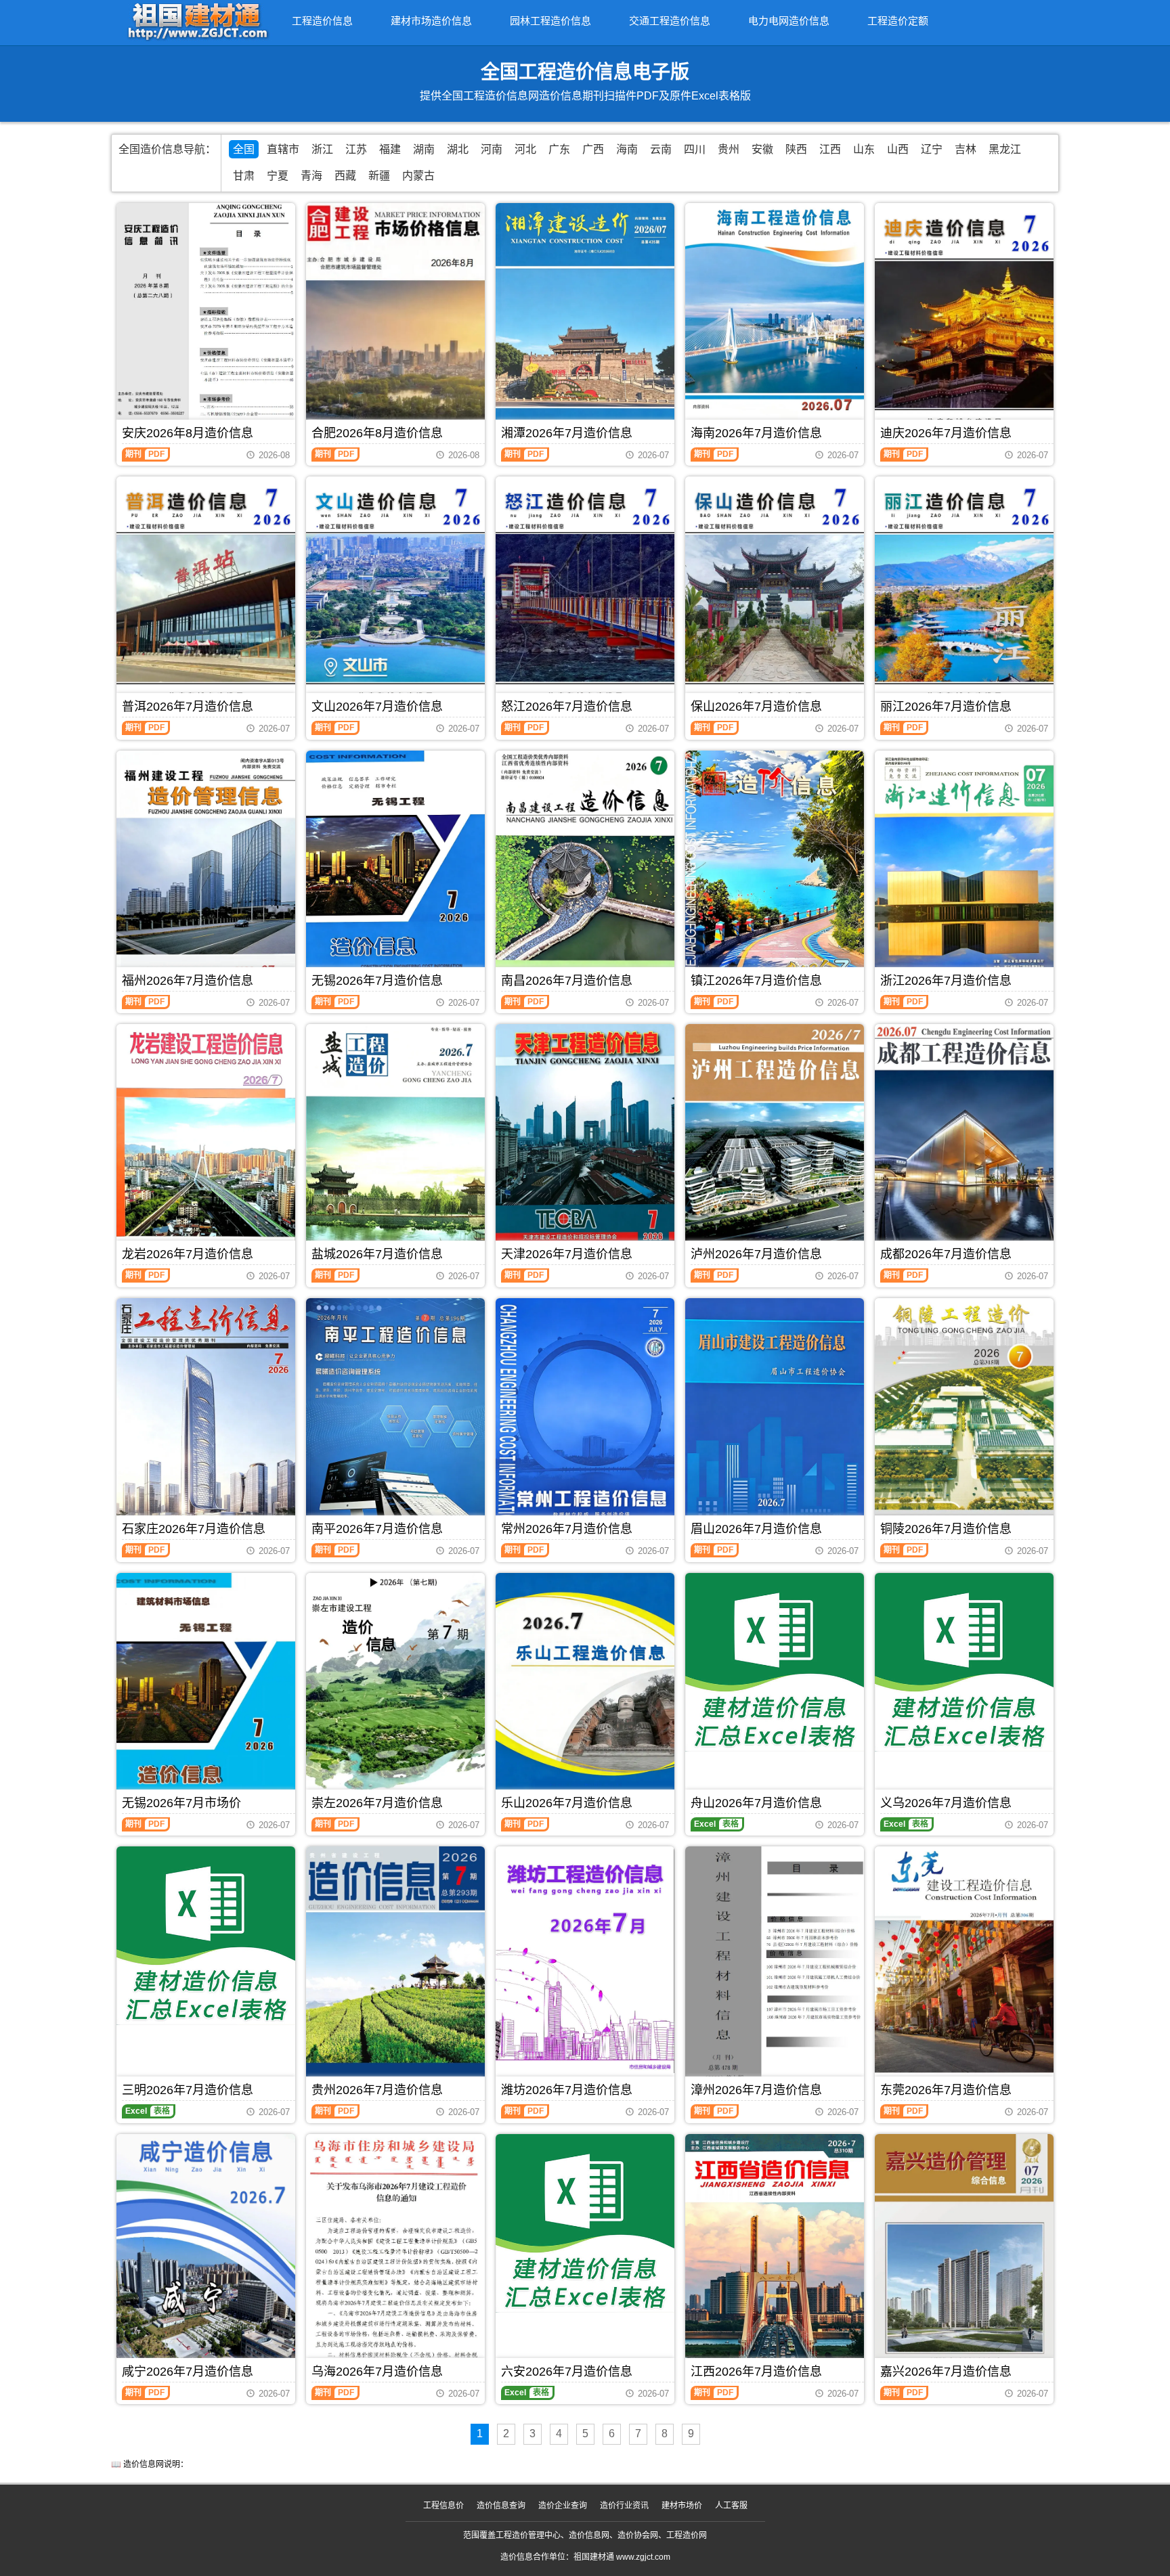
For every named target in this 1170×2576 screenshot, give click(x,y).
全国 (244, 149)
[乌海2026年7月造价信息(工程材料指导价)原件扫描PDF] (395, 2252)
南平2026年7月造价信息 (377, 1529)
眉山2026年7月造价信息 (756, 1529)
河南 (492, 149)
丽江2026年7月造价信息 (946, 707)
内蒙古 (418, 176)
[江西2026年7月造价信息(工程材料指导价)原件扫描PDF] (775, 2253)
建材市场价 (682, 2506)
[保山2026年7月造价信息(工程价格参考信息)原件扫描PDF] (775, 595)
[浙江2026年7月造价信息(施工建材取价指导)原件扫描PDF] (964, 869)
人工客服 (731, 2506)
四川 (695, 149)
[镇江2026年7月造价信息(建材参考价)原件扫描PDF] (775, 869)
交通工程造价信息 (670, 21)
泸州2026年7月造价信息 (756, 1254)
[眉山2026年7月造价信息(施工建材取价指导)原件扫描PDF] (775, 1417)
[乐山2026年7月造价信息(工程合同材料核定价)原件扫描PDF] (585, 1692)
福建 (390, 149)
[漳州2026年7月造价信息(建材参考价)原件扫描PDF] (775, 1964)
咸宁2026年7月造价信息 (188, 2372)
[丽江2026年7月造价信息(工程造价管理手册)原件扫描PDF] (964, 595)
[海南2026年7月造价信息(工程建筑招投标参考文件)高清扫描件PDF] (775, 322)
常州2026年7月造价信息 (567, 1529)
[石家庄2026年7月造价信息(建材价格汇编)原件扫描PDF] (206, 1417)
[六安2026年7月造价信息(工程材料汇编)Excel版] (585, 2223)
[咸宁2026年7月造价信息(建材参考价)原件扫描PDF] (206, 2253)
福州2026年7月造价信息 (188, 981)
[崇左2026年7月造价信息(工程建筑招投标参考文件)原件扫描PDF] (395, 1689)
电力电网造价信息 (789, 21)
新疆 (379, 176)
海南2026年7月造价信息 (756, 433)
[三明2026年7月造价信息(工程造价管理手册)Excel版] (206, 1936)
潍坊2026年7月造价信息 (567, 2090)
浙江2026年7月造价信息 (946, 981)
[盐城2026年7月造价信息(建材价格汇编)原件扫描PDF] (395, 1143)
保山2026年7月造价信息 (756, 707)
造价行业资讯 (624, 2506)
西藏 (345, 176)
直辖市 (283, 149)
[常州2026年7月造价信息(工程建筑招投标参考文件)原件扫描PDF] (585, 1417)
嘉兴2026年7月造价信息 (946, 2372)
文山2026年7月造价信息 (377, 707)
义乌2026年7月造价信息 (946, 1803)
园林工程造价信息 (550, 21)
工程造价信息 (322, 21)
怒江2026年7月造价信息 (567, 707)
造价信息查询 (501, 2506)
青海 (311, 176)
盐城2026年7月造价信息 (377, 1254)
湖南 (424, 149)
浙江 (322, 149)
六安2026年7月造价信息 (567, 2372)
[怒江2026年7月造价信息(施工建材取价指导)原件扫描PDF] (585, 595)
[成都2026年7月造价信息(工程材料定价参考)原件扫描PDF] (964, 1143)
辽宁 (932, 149)
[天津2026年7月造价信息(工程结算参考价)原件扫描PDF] (585, 1143)
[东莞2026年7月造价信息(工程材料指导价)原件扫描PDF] (964, 1969)
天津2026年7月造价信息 (567, 1254)
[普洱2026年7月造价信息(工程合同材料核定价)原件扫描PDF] (206, 595)
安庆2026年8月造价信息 (188, 433)
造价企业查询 (563, 2506)
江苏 (356, 149)
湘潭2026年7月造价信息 (567, 433)
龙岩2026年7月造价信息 (188, 1254)
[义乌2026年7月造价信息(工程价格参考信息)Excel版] (964, 1662)
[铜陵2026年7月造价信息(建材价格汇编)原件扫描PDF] (964, 1417)
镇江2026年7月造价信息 (756, 981)
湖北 (458, 149)
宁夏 (278, 176)
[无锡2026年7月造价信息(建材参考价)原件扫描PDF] (395, 869)
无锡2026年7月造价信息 (377, 981)
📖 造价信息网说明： (150, 2464)
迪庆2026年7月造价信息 (946, 433)
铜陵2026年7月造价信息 (946, 1529)
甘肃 (244, 176)
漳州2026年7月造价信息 (756, 2090)
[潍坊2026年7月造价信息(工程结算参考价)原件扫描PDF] (585, 1960)
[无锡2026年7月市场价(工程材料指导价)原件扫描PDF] (206, 1688)
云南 (661, 149)
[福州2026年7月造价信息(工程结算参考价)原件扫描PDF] (206, 869)
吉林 (966, 149)
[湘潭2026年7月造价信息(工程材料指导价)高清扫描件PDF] (585, 322)
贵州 (729, 149)
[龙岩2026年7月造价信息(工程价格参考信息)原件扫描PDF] (206, 1143)
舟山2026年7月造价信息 (756, 1803)
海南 (627, 149)
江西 (830, 149)
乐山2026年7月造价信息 (567, 1803)
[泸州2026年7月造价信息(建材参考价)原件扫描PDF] (775, 1143)
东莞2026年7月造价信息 (946, 2090)
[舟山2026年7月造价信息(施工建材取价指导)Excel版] (775, 1662)
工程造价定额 (898, 21)
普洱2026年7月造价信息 (188, 707)
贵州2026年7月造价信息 (377, 2090)
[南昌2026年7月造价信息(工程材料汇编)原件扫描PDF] (585, 869)
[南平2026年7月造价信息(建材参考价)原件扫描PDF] (395, 1417)
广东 (559, 149)
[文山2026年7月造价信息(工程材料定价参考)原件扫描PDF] (395, 595)
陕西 (796, 149)
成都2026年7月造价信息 (946, 1254)
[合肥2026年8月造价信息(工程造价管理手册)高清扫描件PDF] (395, 321)
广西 (593, 149)
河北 (525, 149)
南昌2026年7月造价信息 (567, 981)
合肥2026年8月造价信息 (377, 433)
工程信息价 (443, 2506)
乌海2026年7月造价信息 (377, 2372)
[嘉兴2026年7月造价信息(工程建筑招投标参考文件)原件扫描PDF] (964, 2256)
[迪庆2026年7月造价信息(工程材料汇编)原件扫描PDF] (964, 322)
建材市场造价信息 (431, 21)
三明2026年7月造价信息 (188, 2090)
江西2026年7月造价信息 (756, 2372)
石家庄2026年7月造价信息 (194, 1529)
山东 (864, 149)
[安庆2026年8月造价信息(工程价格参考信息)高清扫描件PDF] (206, 322)
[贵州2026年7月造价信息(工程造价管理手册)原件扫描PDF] (395, 1972)
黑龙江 (1005, 149)
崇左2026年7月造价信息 (377, 1803)
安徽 (762, 149)
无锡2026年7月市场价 (181, 1803)
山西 (898, 149)
